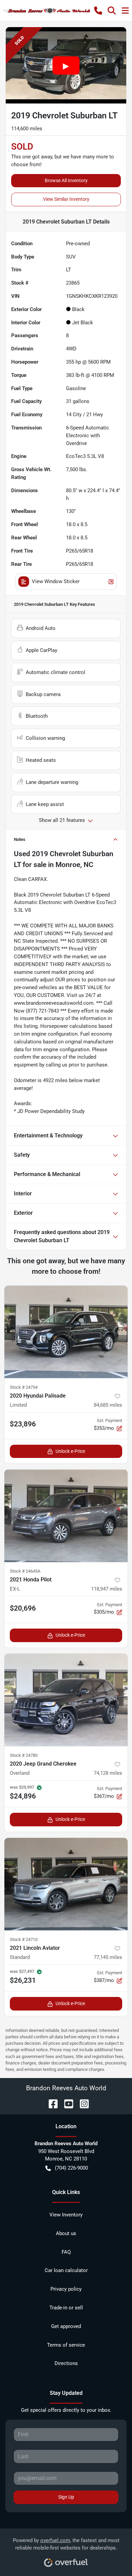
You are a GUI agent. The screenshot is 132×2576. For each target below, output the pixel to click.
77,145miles (108, 1957)
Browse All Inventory (66, 180)
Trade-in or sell (66, 2308)
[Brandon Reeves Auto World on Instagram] (82, 2103)
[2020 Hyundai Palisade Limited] (66, 1332)
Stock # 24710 (24, 1939)
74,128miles (108, 1773)
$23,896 (23, 1424)
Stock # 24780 (24, 1755)
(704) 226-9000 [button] (71, 2168)
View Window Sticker (56, 581)
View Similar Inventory (66, 199)
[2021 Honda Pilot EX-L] (66, 1516)
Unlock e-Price (70, 1451)
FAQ (66, 2252)
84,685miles (108, 1405)
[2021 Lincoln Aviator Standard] (66, 1884)
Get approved (66, 2326)
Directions (66, 2363)
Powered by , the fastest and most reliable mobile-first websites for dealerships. (66, 2544)
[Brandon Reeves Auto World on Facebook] (50, 2103)
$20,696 (23, 1608)
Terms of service (66, 2345)
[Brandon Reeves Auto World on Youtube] (66, 2103)
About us (66, 2233)
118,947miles (107, 1589)
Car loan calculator (66, 2270)
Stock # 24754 (24, 1387)
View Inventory (66, 2215)
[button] (98, 11)
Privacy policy (66, 2289)
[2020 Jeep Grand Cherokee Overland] (66, 1700)
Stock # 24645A (25, 1571)
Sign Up (66, 2497)
